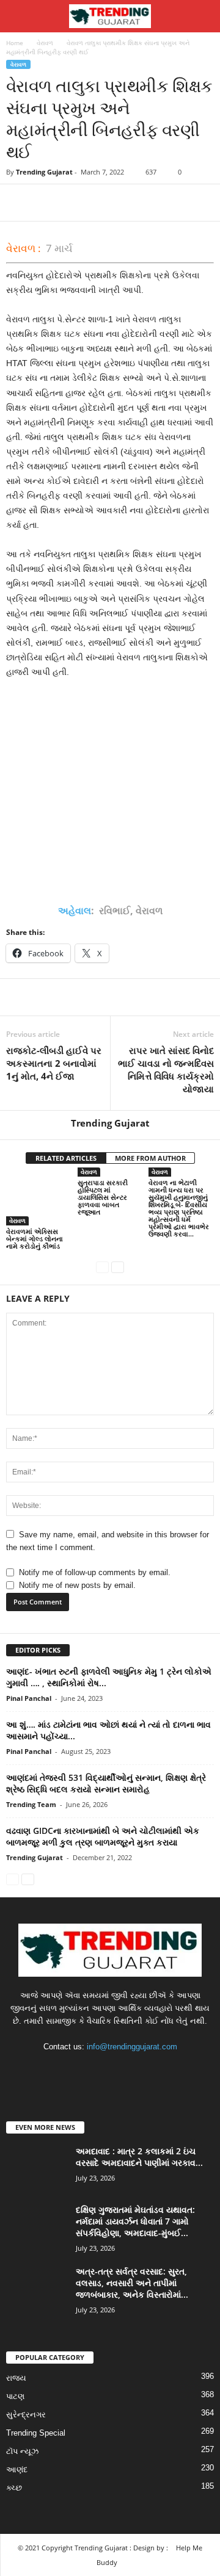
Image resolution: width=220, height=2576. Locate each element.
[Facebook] (18, 203)
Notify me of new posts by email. (77, 1585)
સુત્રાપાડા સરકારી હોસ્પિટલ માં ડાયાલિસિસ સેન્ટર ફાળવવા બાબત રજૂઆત (103, 1197)
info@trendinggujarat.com (132, 2047)
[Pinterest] (75, 203)
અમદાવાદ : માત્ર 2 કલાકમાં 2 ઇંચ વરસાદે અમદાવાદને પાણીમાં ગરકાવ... (139, 2157)
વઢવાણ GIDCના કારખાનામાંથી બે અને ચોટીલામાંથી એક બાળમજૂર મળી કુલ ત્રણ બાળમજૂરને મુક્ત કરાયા (103, 1836)
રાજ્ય (16, 2378)
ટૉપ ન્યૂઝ (22, 2451)
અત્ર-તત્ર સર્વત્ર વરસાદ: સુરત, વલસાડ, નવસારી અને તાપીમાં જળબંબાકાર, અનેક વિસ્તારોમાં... (132, 2283)
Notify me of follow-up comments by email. (95, 1572)
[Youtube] (148, 2070)
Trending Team (31, 1804)
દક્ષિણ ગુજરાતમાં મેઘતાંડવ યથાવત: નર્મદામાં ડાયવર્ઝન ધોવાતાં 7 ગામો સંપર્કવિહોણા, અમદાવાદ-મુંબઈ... (135, 2221)
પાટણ (15, 2396)
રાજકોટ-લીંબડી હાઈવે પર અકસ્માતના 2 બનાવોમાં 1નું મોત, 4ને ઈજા (54, 1063)
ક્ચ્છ (14, 2488)
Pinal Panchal (29, 1698)
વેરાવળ (45, 43)
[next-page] (118, 1267)
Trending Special (36, 2433)
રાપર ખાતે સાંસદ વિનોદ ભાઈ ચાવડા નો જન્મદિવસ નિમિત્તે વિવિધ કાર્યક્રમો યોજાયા (166, 1070)
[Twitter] (46, 203)
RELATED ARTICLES (66, 1158)
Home (15, 43)
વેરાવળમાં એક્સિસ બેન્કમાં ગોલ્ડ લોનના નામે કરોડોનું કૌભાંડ (35, 1239)
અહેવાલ (75, 911)
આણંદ (17, 2470)
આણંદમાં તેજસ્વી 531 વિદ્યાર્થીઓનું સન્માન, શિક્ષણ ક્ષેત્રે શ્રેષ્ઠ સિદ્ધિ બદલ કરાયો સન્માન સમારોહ (106, 1783)
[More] (131, 203)
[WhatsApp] (103, 203)
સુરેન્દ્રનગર (26, 2415)
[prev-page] (102, 1267)
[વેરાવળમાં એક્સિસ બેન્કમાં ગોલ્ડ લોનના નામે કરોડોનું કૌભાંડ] (39, 1201)
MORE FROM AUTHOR (150, 1158)
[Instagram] (99, 2070)
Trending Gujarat (44, 172)
